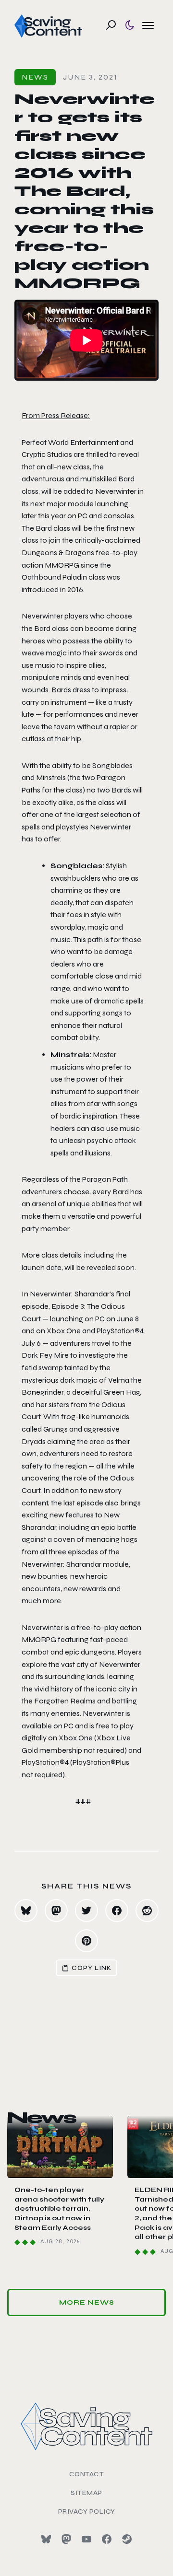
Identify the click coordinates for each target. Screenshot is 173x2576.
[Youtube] (86, 2539)
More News (87, 2302)
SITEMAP (86, 2493)
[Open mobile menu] (148, 25)
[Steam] (127, 2539)
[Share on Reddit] (147, 1911)
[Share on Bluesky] (26, 1911)
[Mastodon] (66, 2539)
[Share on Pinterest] (86, 1941)
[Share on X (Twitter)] (86, 1911)
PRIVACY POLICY (87, 2512)
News (35, 77)
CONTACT (87, 2474)
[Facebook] (107, 2539)
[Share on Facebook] (117, 1911)
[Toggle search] (111, 25)
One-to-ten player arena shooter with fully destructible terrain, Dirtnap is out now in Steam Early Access (59, 2209)
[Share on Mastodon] (56, 1911)
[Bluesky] (46, 2539)
